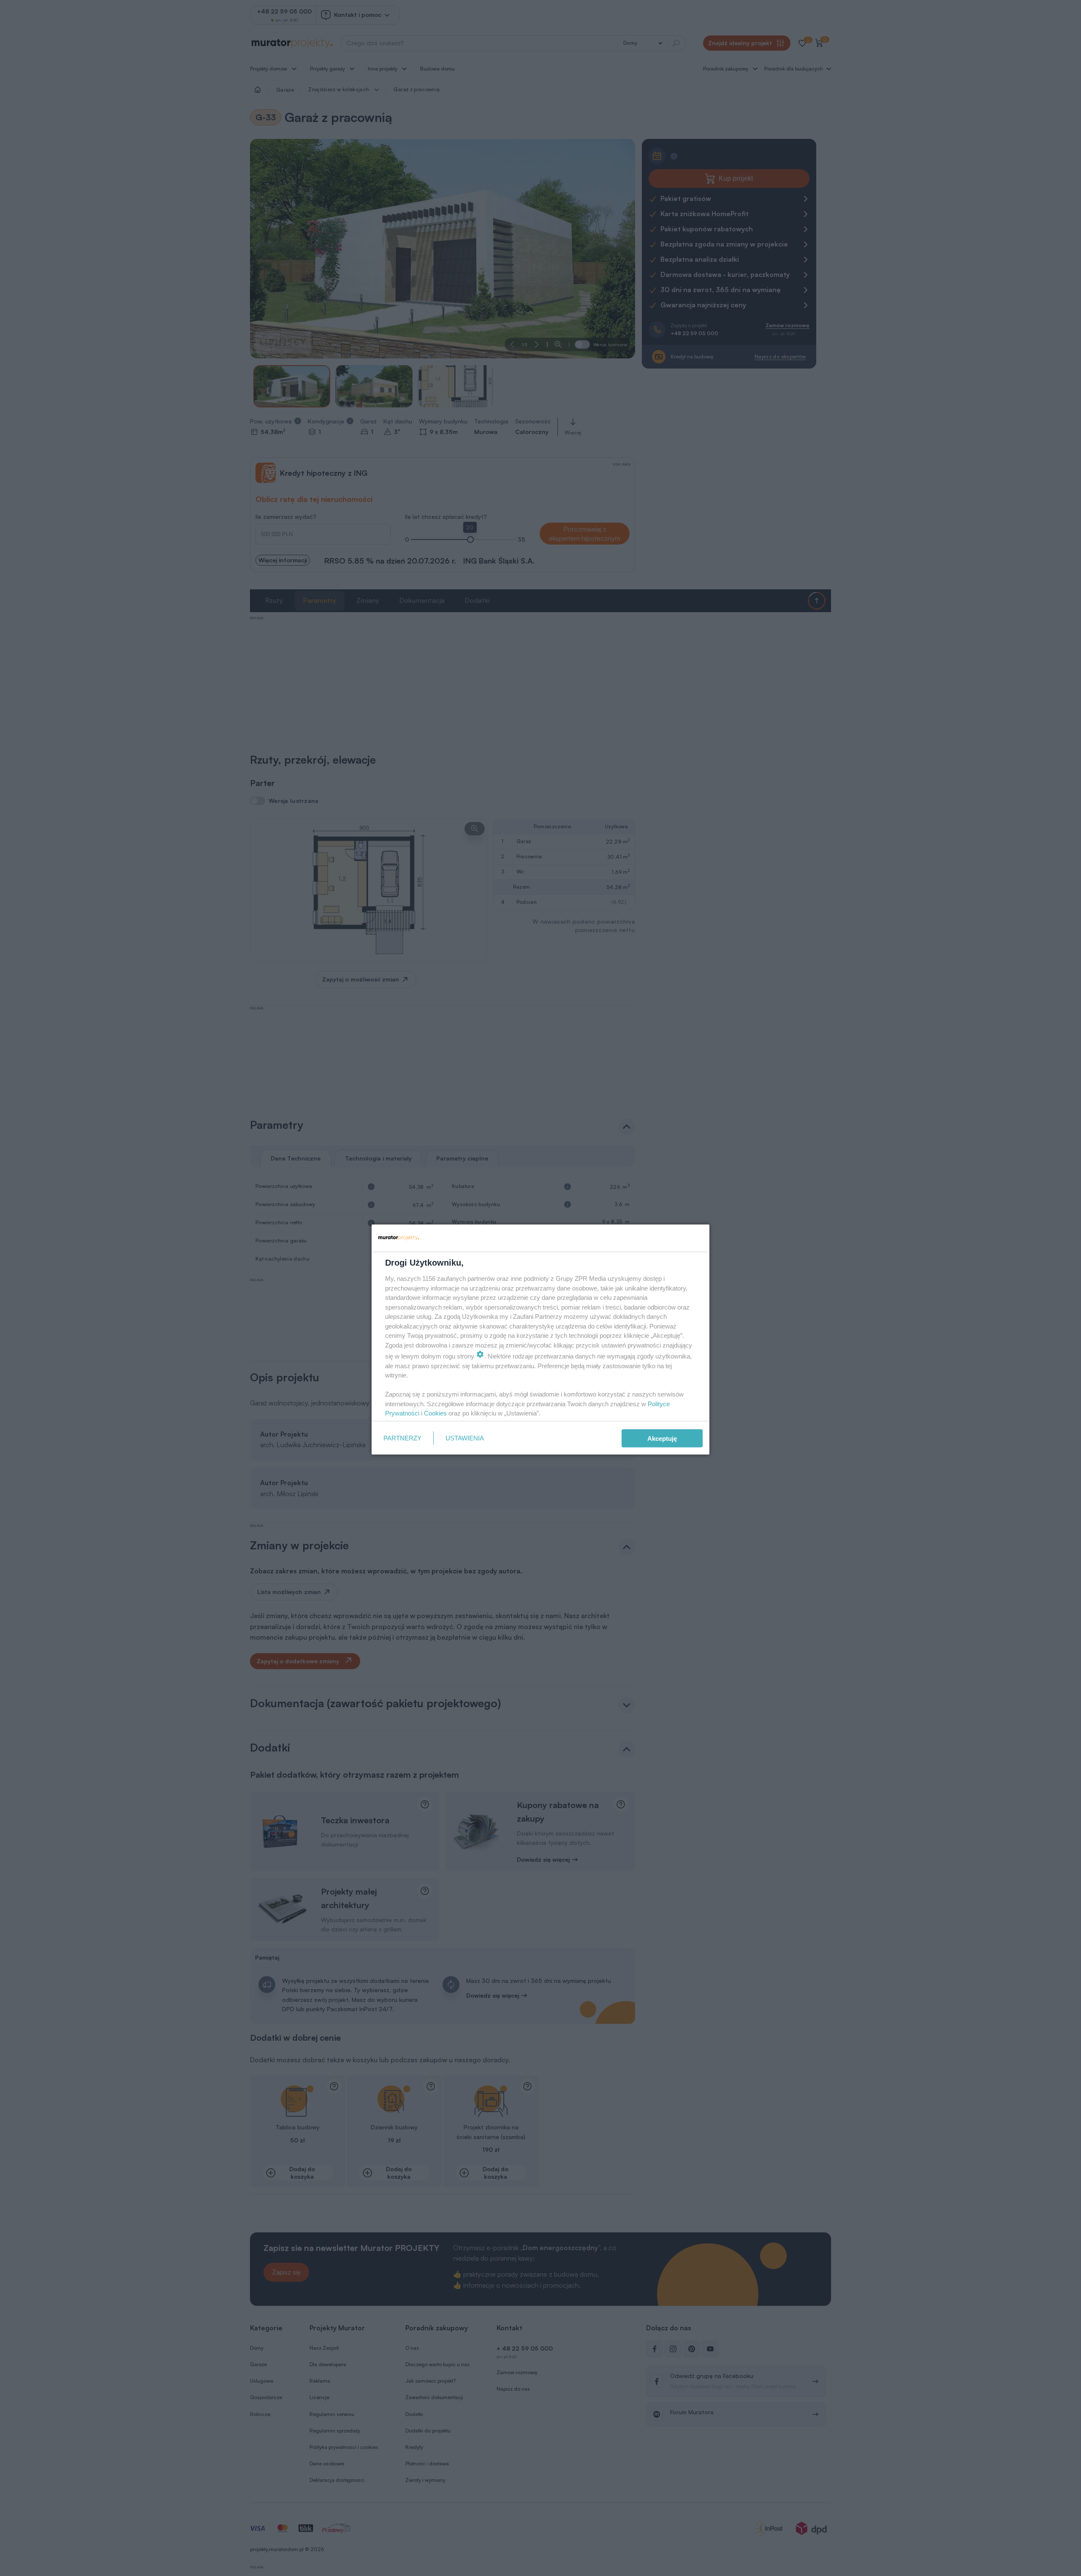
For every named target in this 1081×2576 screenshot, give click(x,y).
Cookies (435, 1413)
